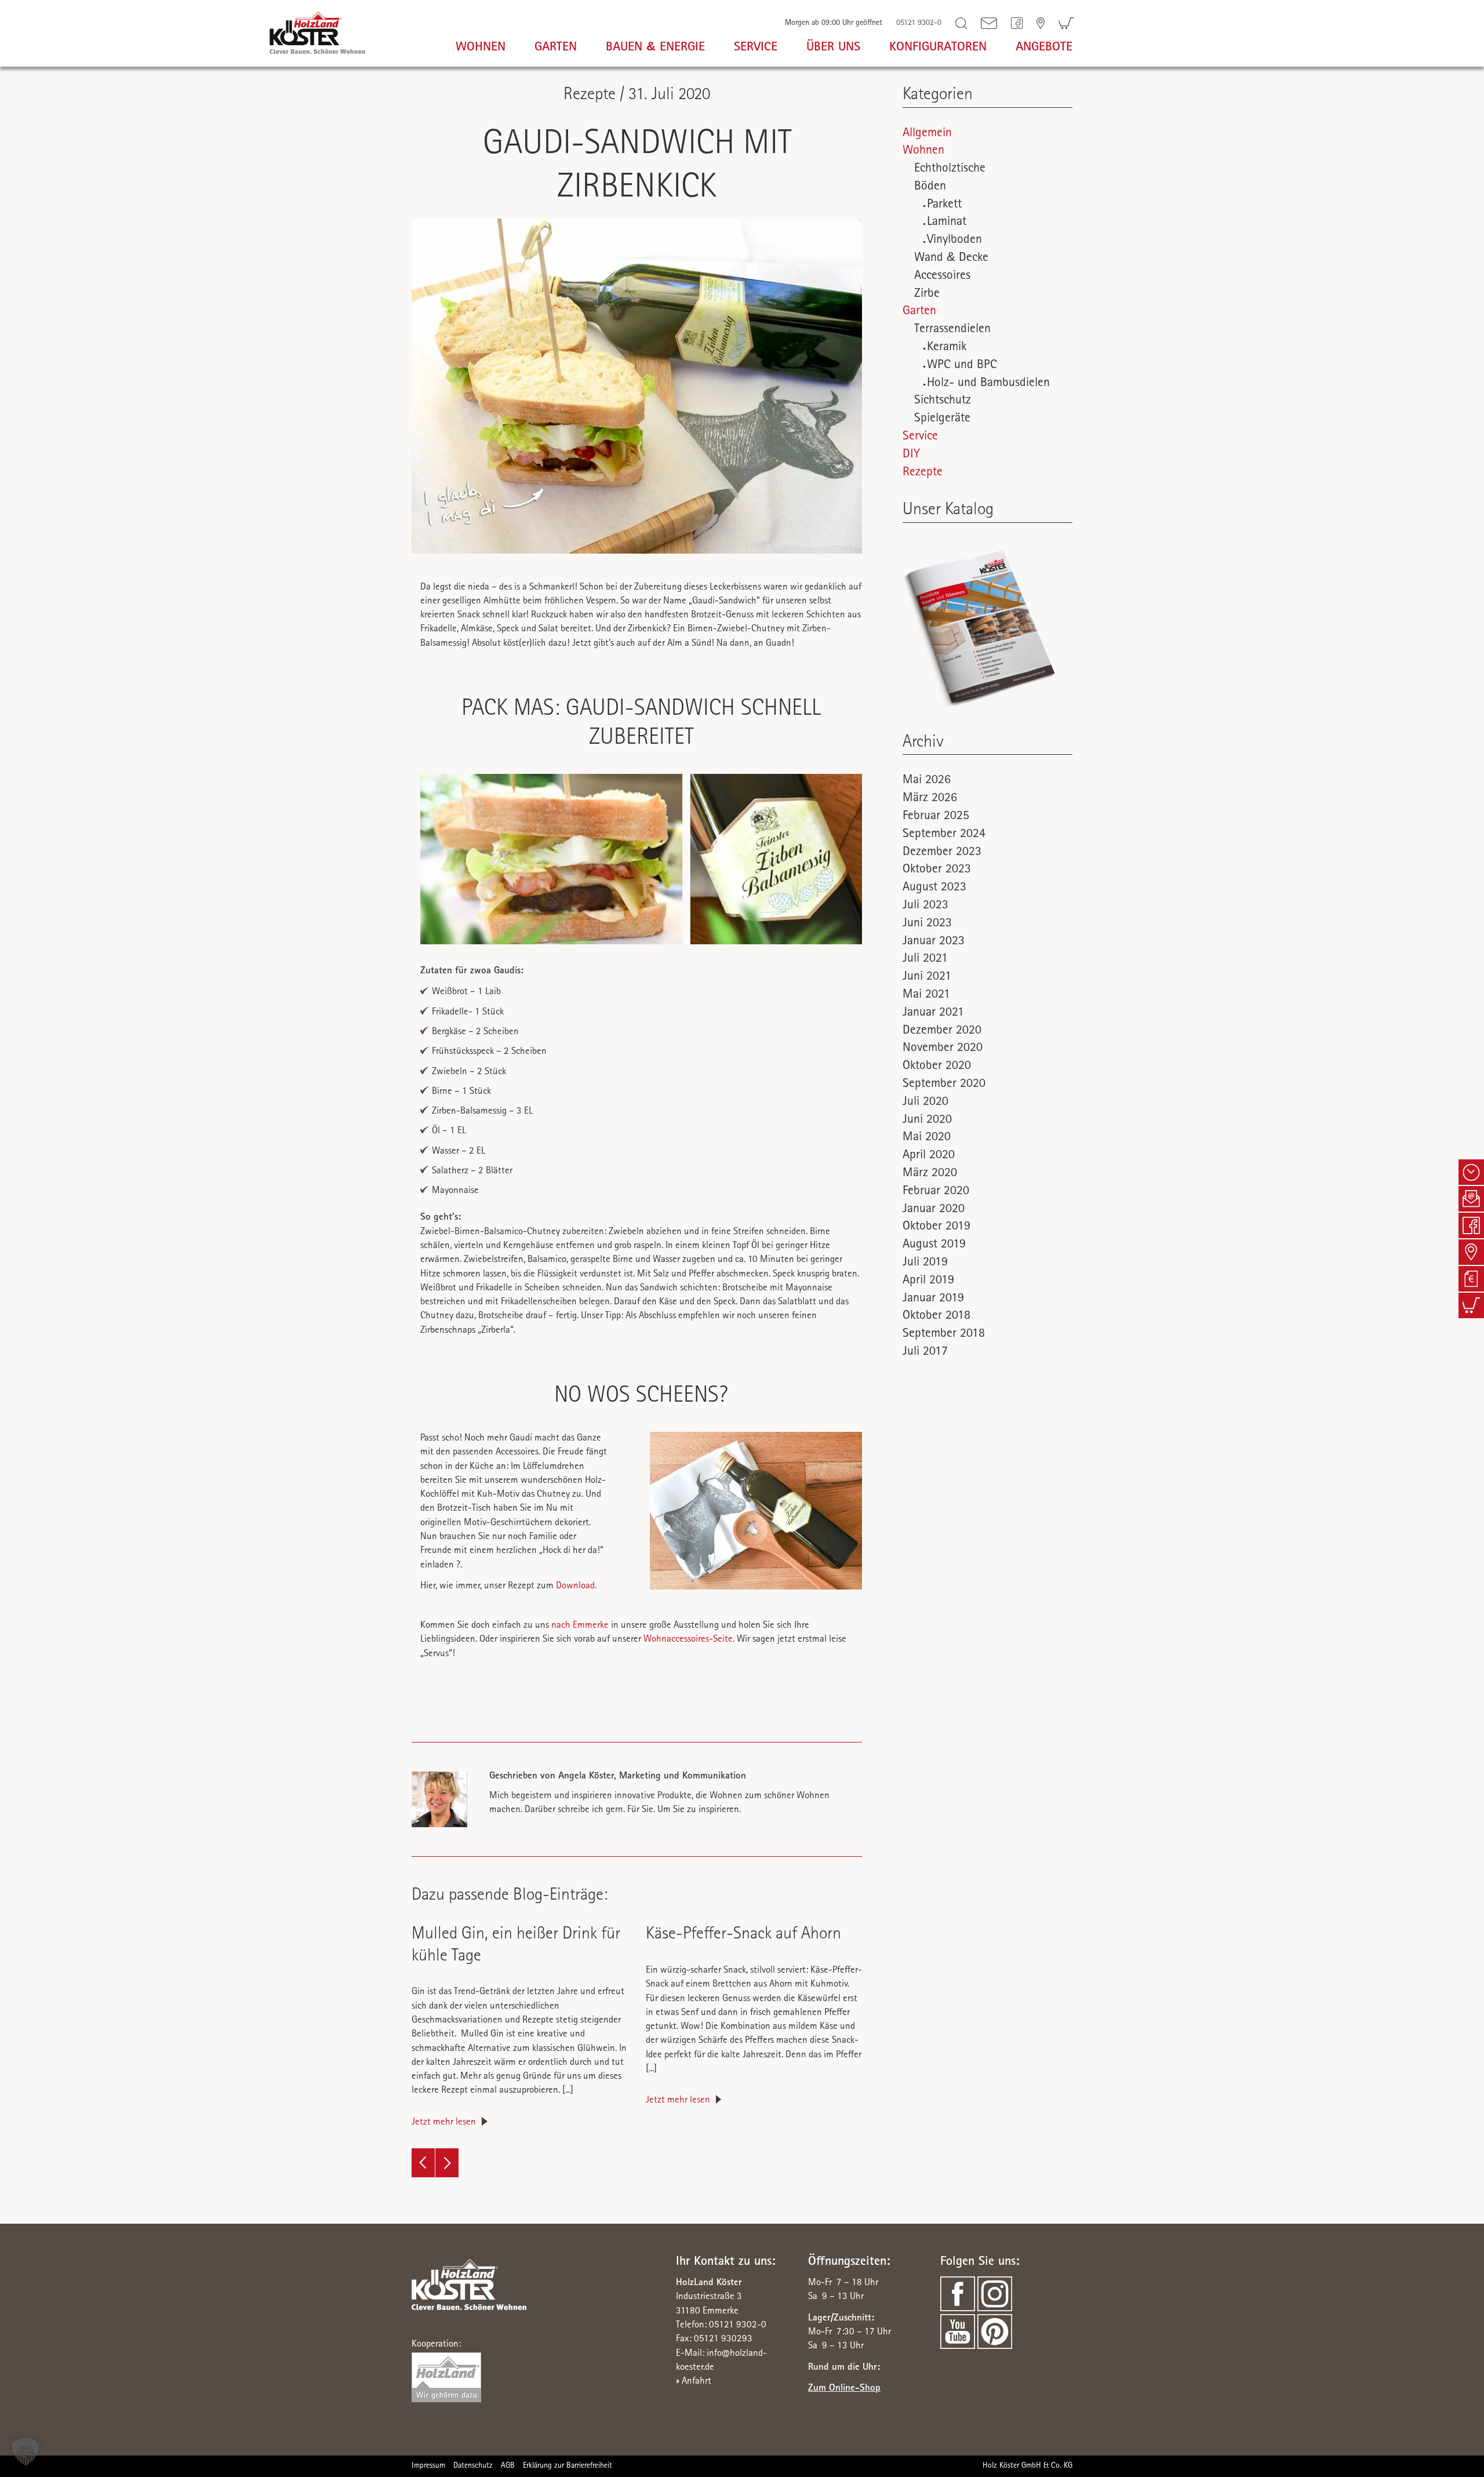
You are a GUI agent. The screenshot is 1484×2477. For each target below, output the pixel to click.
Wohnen (923, 151)
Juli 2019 (925, 1263)
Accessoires (942, 277)
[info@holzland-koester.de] (989, 23)
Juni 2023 (927, 924)
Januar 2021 (933, 1013)
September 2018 (944, 1334)
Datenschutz (473, 2466)
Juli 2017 (925, 1352)
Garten (919, 312)
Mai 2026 (927, 781)
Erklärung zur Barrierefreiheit (568, 2466)
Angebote (1044, 48)
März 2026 (930, 799)
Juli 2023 (925, 906)
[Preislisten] (1471, 1279)
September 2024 (944, 835)
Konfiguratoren (938, 48)
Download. (576, 1586)
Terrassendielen (952, 330)
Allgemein (927, 134)
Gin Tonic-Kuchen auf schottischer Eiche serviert (447, 2163)
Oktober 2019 (936, 1227)
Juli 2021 (925, 959)
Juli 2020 (925, 1103)
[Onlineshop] (1471, 1305)
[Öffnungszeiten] (1471, 1172)
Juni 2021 (927, 977)
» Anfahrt (694, 2382)
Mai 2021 (926, 995)
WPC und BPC (962, 366)
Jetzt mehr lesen (444, 2123)
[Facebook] (1017, 23)
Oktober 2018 (936, 1316)
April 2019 (928, 1281)
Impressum (428, 2466)
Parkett (944, 205)
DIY (911, 455)
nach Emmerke (580, 1626)
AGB (508, 2466)
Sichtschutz (943, 401)
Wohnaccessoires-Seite (688, 1640)
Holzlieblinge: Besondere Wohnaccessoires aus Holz (423, 2163)
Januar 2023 (934, 942)
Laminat (947, 223)
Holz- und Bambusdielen (988, 384)
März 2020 (930, 1174)
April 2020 (929, 1156)
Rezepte (923, 473)
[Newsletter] (1471, 1199)
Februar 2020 (936, 1192)
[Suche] (961, 23)
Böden (930, 187)
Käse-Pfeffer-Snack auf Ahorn (743, 1935)
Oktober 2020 (937, 1067)
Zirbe (927, 294)
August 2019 (934, 1245)
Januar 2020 (934, 1210)
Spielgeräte (942, 419)
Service (920, 437)
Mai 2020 (927, 1138)
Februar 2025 (936, 817)
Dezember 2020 (942, 1031)
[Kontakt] (1041, 23)
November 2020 (943, 1049)
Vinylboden (954, 241)
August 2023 (934, 888)
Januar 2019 (933, 1299)
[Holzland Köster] (317, 31)
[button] (26, 2451)
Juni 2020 (927, 1121)
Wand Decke (951, 259)
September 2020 (944, 1085)
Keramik (947, 348)
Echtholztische (950, 169)
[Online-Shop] (1066, 23)
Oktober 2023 (937, 870)
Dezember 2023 (942, 853)
